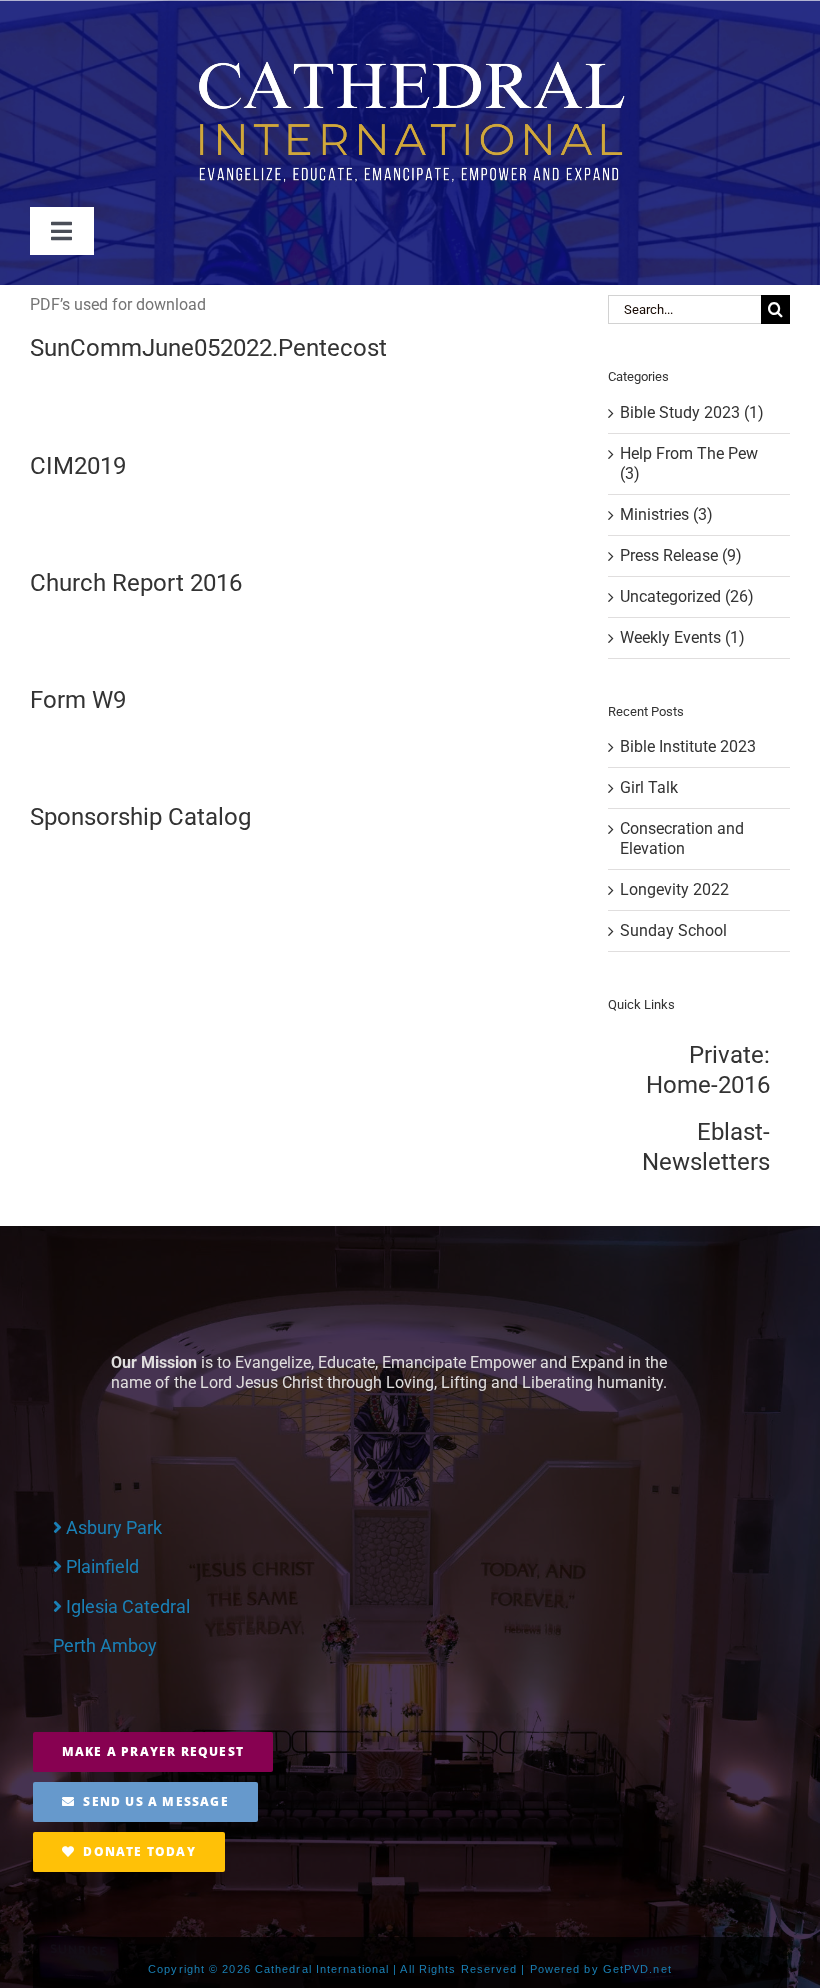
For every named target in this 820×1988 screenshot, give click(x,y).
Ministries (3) (666, 514)
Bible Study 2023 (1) (692, 412)
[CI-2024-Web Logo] (410, 64)
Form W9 (78, 700)
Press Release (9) (681, 555)
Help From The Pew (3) (689, 463)
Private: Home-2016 (708, 1070)
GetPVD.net (637, 1969)
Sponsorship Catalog (140, 817)
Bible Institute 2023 (688, 746)
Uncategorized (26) (687, 596)
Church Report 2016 (136, 583)
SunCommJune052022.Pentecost (208, 348)
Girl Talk (649, 787)
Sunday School (673, 930)
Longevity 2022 (674, 889)
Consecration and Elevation (682, 838)
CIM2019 (78, 466)
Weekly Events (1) (682, 637)
